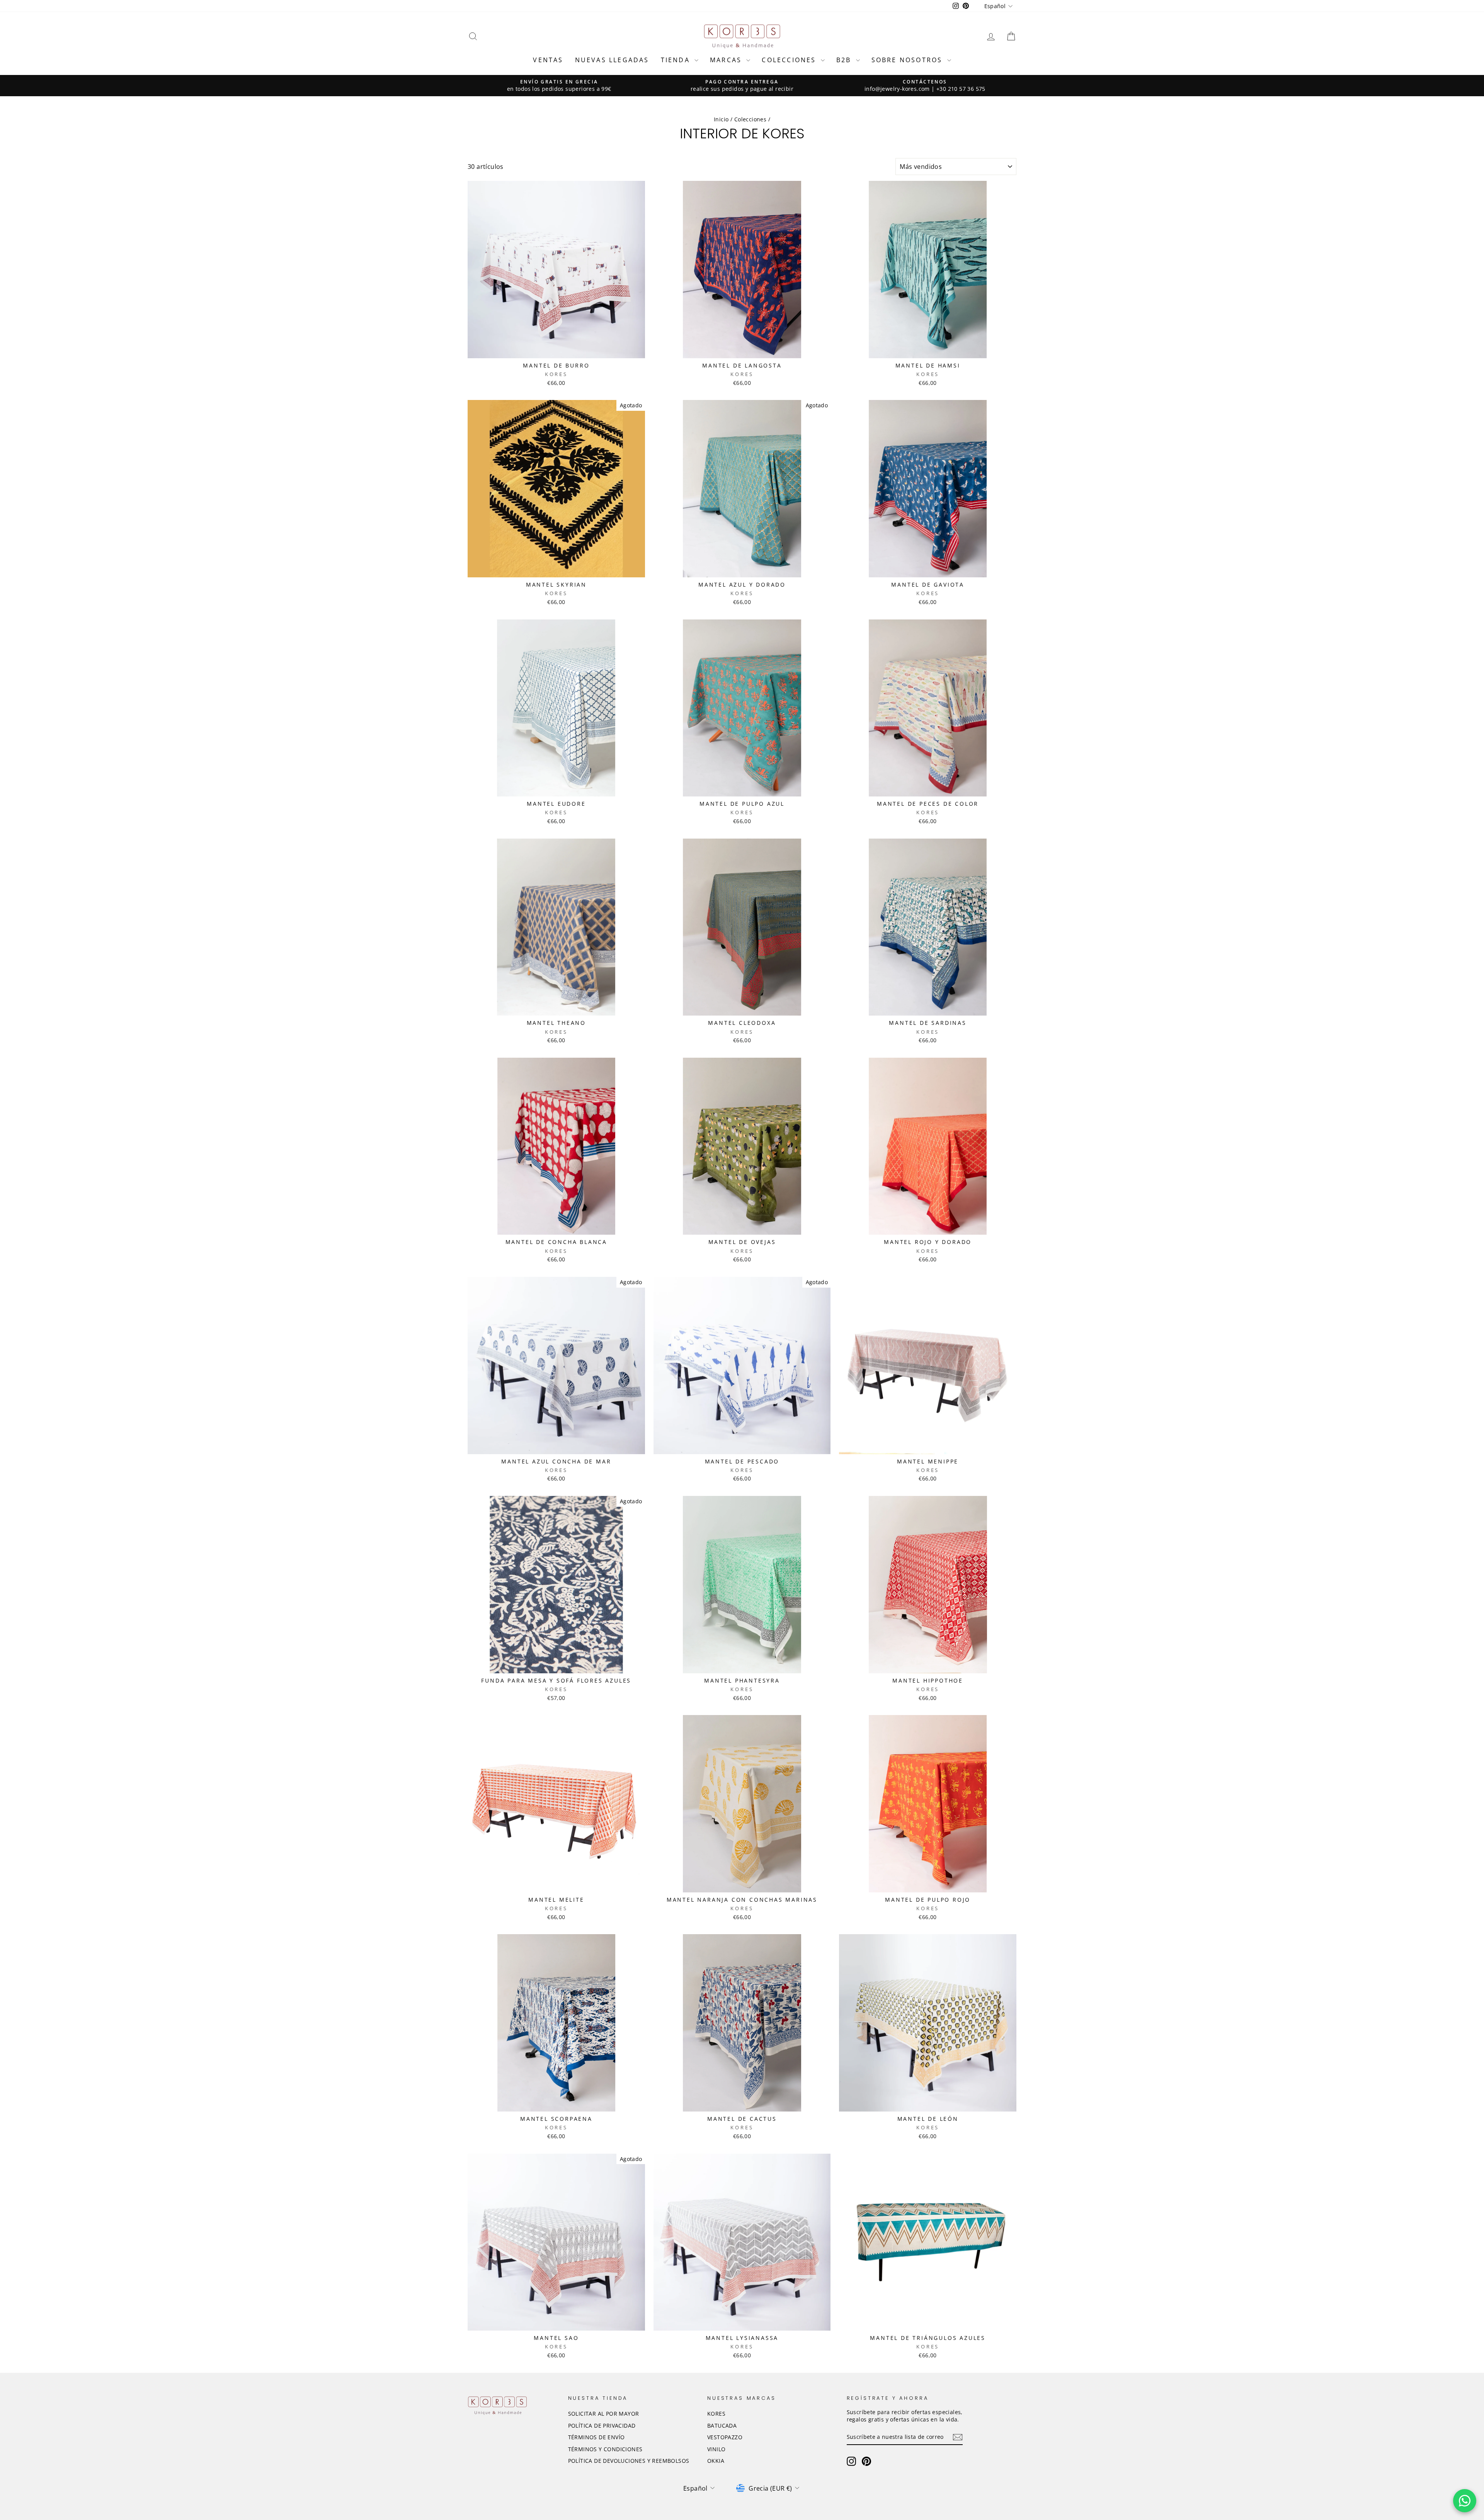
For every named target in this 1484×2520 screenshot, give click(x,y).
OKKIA (716, 2461)
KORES (716, 2414)
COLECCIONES (790, 60)
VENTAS (548, 60)
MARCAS (727, 60)
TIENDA (677, 60)
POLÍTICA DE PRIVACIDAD (602, 2426)
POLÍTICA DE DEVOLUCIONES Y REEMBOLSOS (629, 2461)
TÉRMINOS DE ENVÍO (596, 2437)
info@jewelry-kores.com (897, 89)
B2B (845, 60)
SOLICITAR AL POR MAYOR (604, 2414)
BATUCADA (722, 2426)
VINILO (716, 2449)
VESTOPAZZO (725, 2437)
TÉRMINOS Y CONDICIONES (605, 2449)
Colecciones (750, 119)
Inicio (721, 119)
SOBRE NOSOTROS (908, 60)
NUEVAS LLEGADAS (612, 60)
